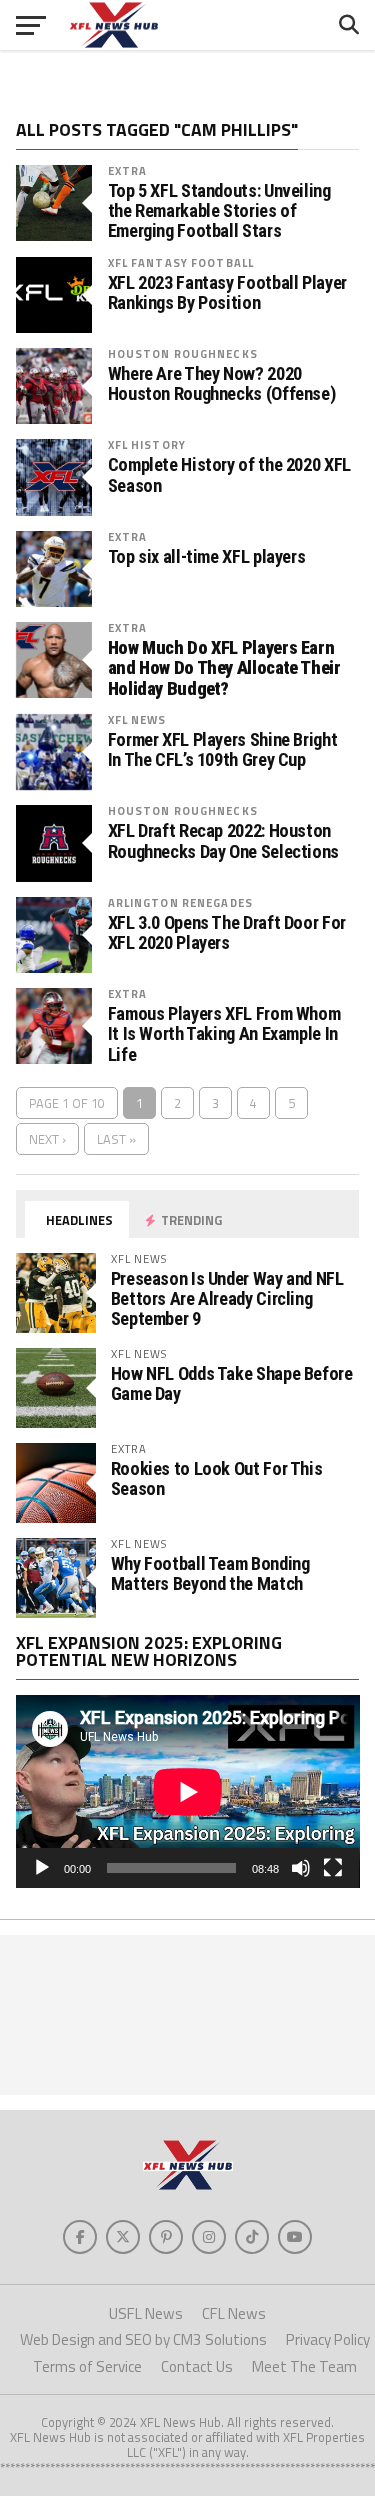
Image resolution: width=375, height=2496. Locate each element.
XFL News (137, 719)
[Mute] (301, 1868)
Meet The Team (304, 2366)
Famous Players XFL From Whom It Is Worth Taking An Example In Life (224, 1034)
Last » (116, 1139)
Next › (47, 1139)
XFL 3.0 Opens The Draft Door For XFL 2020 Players (227, 933)
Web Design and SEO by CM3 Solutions (143, 2339)
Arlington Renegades (180, 902)
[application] (188, 1791)
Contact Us (197, 2366)
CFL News (234, 2313)
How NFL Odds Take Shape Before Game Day (232, 1383)
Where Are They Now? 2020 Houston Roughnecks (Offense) (222, 384)
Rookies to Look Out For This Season (217, 1478)
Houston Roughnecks (183, 353)
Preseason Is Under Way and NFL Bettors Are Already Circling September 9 (227, 1298)
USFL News (146, 2313)
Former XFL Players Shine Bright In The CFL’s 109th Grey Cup (223, 750)
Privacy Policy (328, 2339)
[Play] (42, 1868)
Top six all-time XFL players (207, 557)
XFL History (147, 444)
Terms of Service (87, 2366)
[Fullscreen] (333, 1868)
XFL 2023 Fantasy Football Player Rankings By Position (227, 293)
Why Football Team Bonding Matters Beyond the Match (210, 1573)
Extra (128, 170)
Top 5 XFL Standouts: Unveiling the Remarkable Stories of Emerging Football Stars (219, 211)
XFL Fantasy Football (181, 262)
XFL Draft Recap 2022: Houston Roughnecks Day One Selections (223, 841)
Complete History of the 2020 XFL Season (229, 475)
